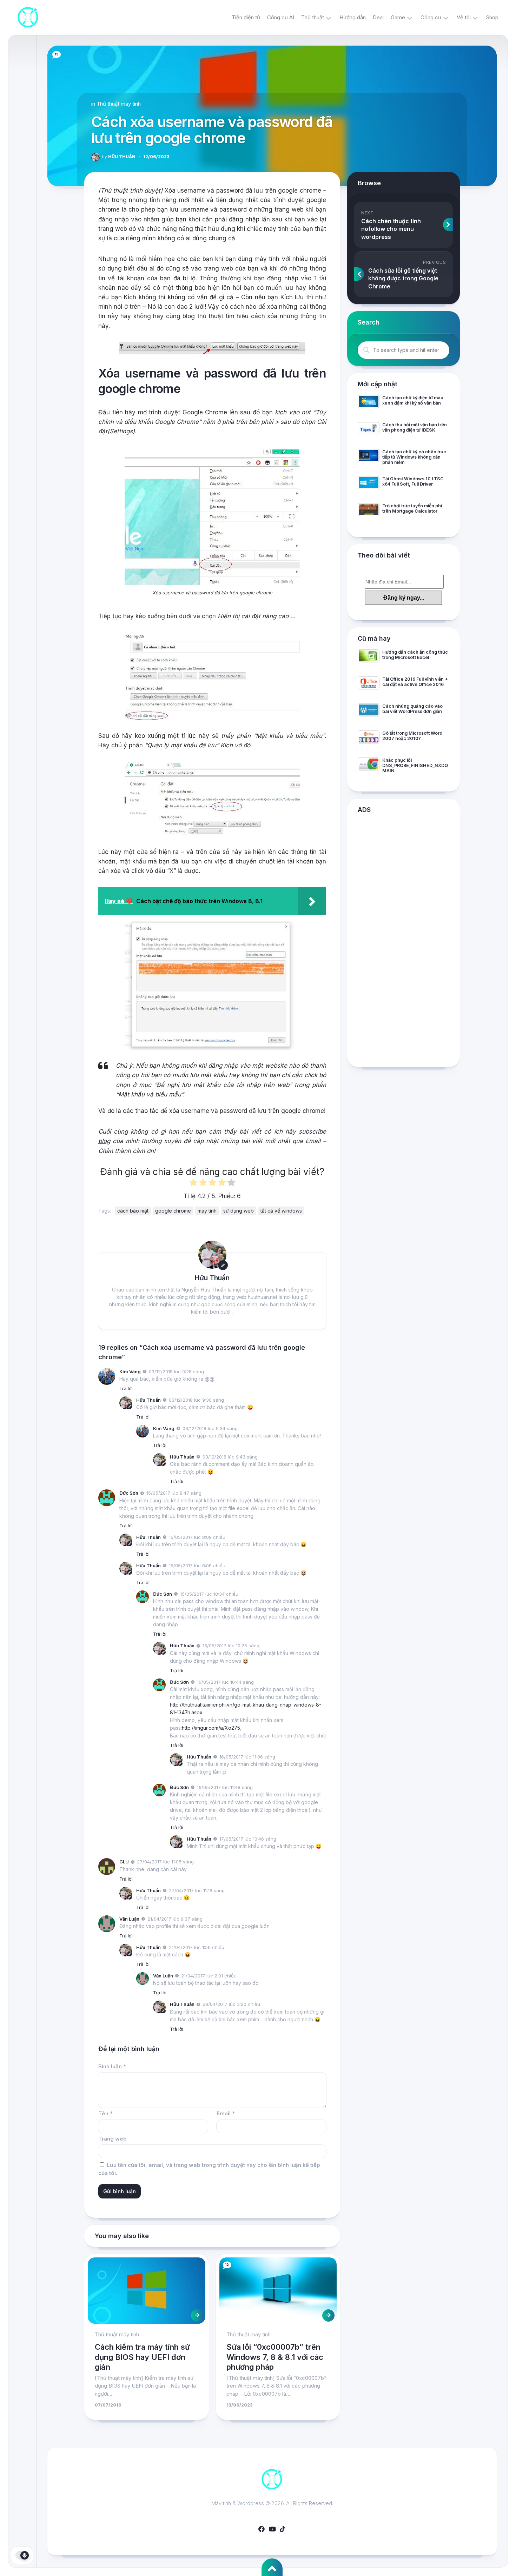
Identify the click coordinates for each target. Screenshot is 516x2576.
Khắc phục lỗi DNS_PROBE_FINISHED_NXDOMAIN (415, 765)
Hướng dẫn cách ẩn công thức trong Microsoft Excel (415, 655)
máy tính (207, 1211)
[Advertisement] (403, 942)
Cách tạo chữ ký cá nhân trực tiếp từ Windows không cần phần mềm (414, 457)
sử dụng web (239, 1211)
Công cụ (431, 17)
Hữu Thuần (119, 157)
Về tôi (464, 17)
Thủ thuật (313, 17)
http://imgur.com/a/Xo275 (211, 1728)
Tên (105, 2113)
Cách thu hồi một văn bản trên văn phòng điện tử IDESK (415, 427)
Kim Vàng (130, 1372)
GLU (124, 1862)
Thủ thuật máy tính (119, 104)
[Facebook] (262, 2529)
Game (398, 17)
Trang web (113, 2139)
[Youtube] (272, 2529)
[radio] (193, 1184)
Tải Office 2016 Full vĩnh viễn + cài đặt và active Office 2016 (415, 682)
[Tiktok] (283, 2529)
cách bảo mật (133, 1211)
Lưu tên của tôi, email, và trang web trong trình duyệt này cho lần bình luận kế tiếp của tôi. (209, 2169)
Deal (378, 17)
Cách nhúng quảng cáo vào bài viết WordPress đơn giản (412, 709)
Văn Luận (129, 1919)
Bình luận (112, 2066)
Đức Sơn (129, 1493)
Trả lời (126, 1388)
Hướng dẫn (353, 17)
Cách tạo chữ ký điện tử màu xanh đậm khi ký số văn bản (413, 400)
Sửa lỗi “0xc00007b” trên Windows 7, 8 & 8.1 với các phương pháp (275, 2357)
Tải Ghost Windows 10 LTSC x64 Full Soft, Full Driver (413, 481)
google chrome (173, 1211)
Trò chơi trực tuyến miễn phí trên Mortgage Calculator (412, 508)
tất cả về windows (281, 1211)
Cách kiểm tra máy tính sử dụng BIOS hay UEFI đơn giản (142, 2357)
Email (226, 2113)
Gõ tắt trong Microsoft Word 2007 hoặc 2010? (412, 736)
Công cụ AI (281, 17)
